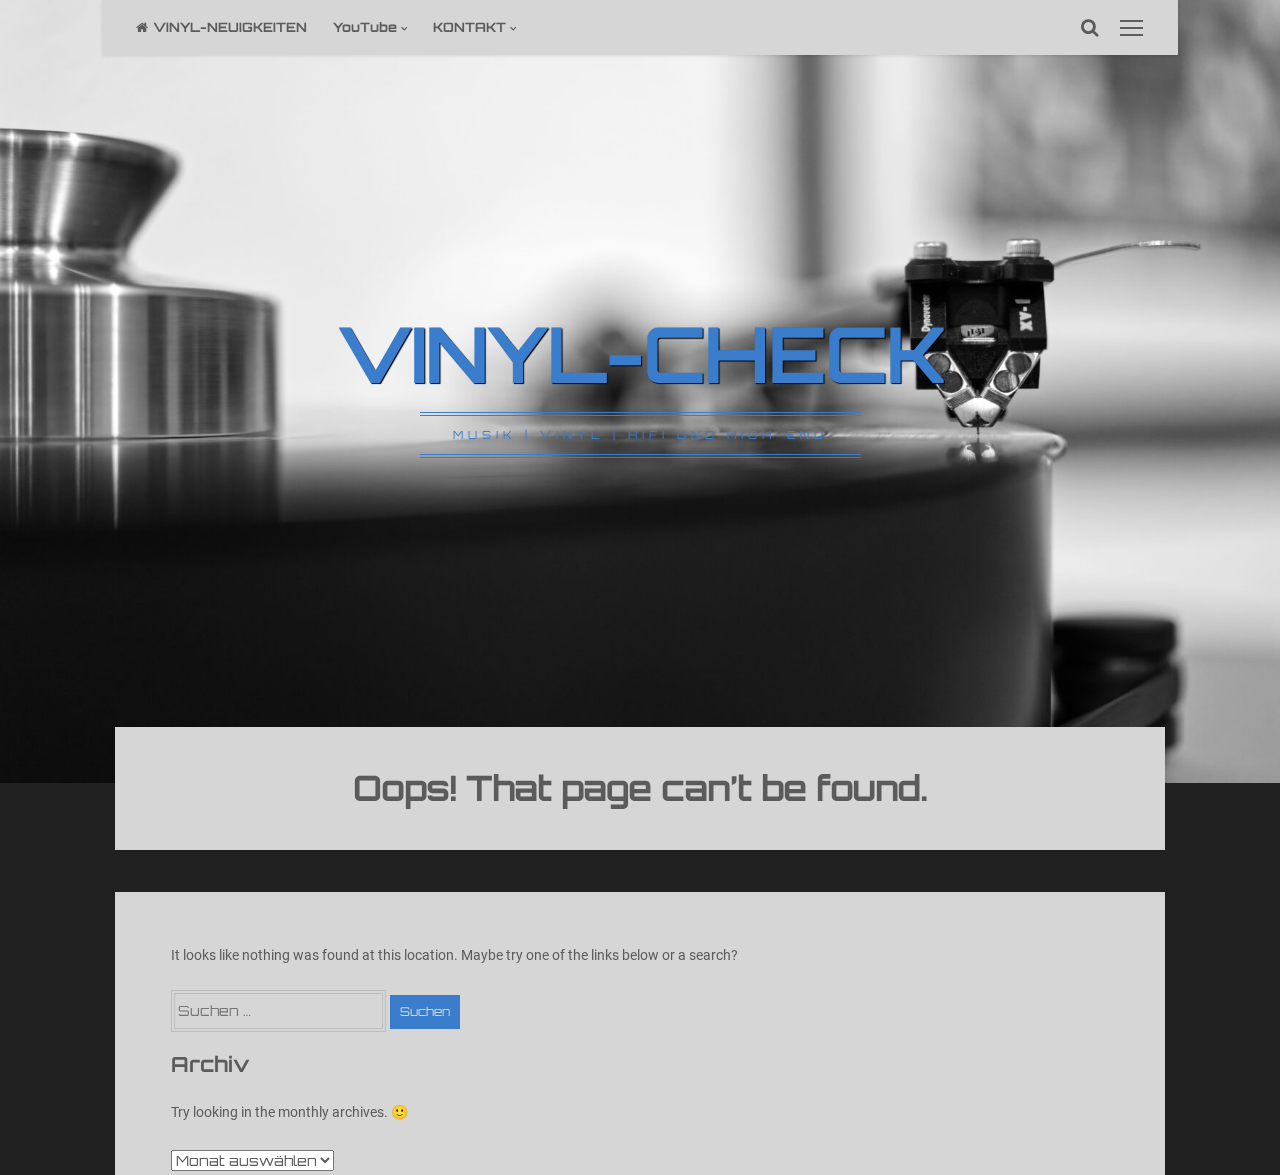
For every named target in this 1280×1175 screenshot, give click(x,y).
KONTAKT (469, 27)
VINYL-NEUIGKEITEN (230, 27)
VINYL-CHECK (640, 353)
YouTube (365, 27)
